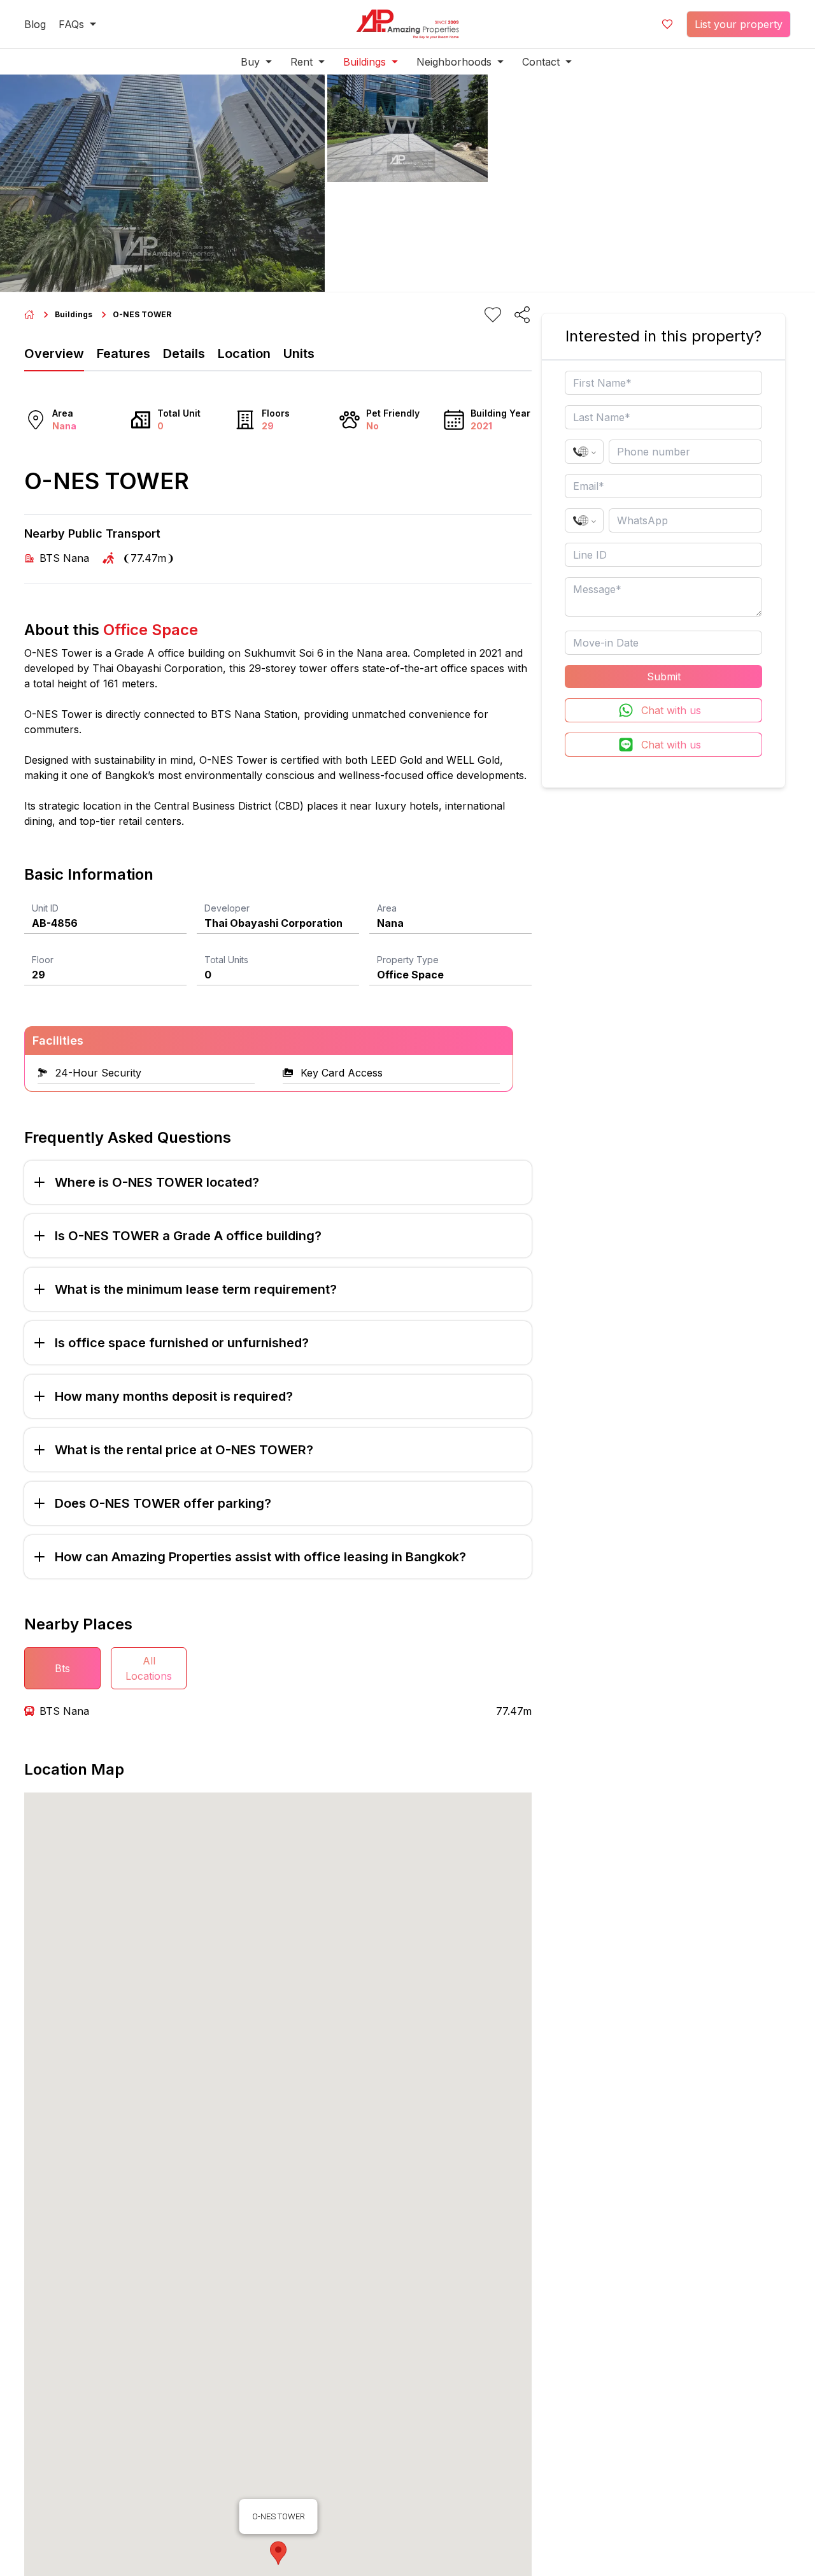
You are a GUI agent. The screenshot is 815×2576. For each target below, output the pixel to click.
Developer (227, 908)
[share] (522, 315)
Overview (54, 354)
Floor (43, 960)
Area (387, 908)
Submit (664, 676)
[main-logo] (407, 24)
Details (184, 354)
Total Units (226, 960)
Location (244, 354)
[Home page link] (29, 315)
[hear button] (493, 315)
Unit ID (45, 908)
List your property (739, 24)
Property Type (408, 960)
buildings (74, 314)
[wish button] (667, 24)
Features (124, 354)
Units (299, 354)
